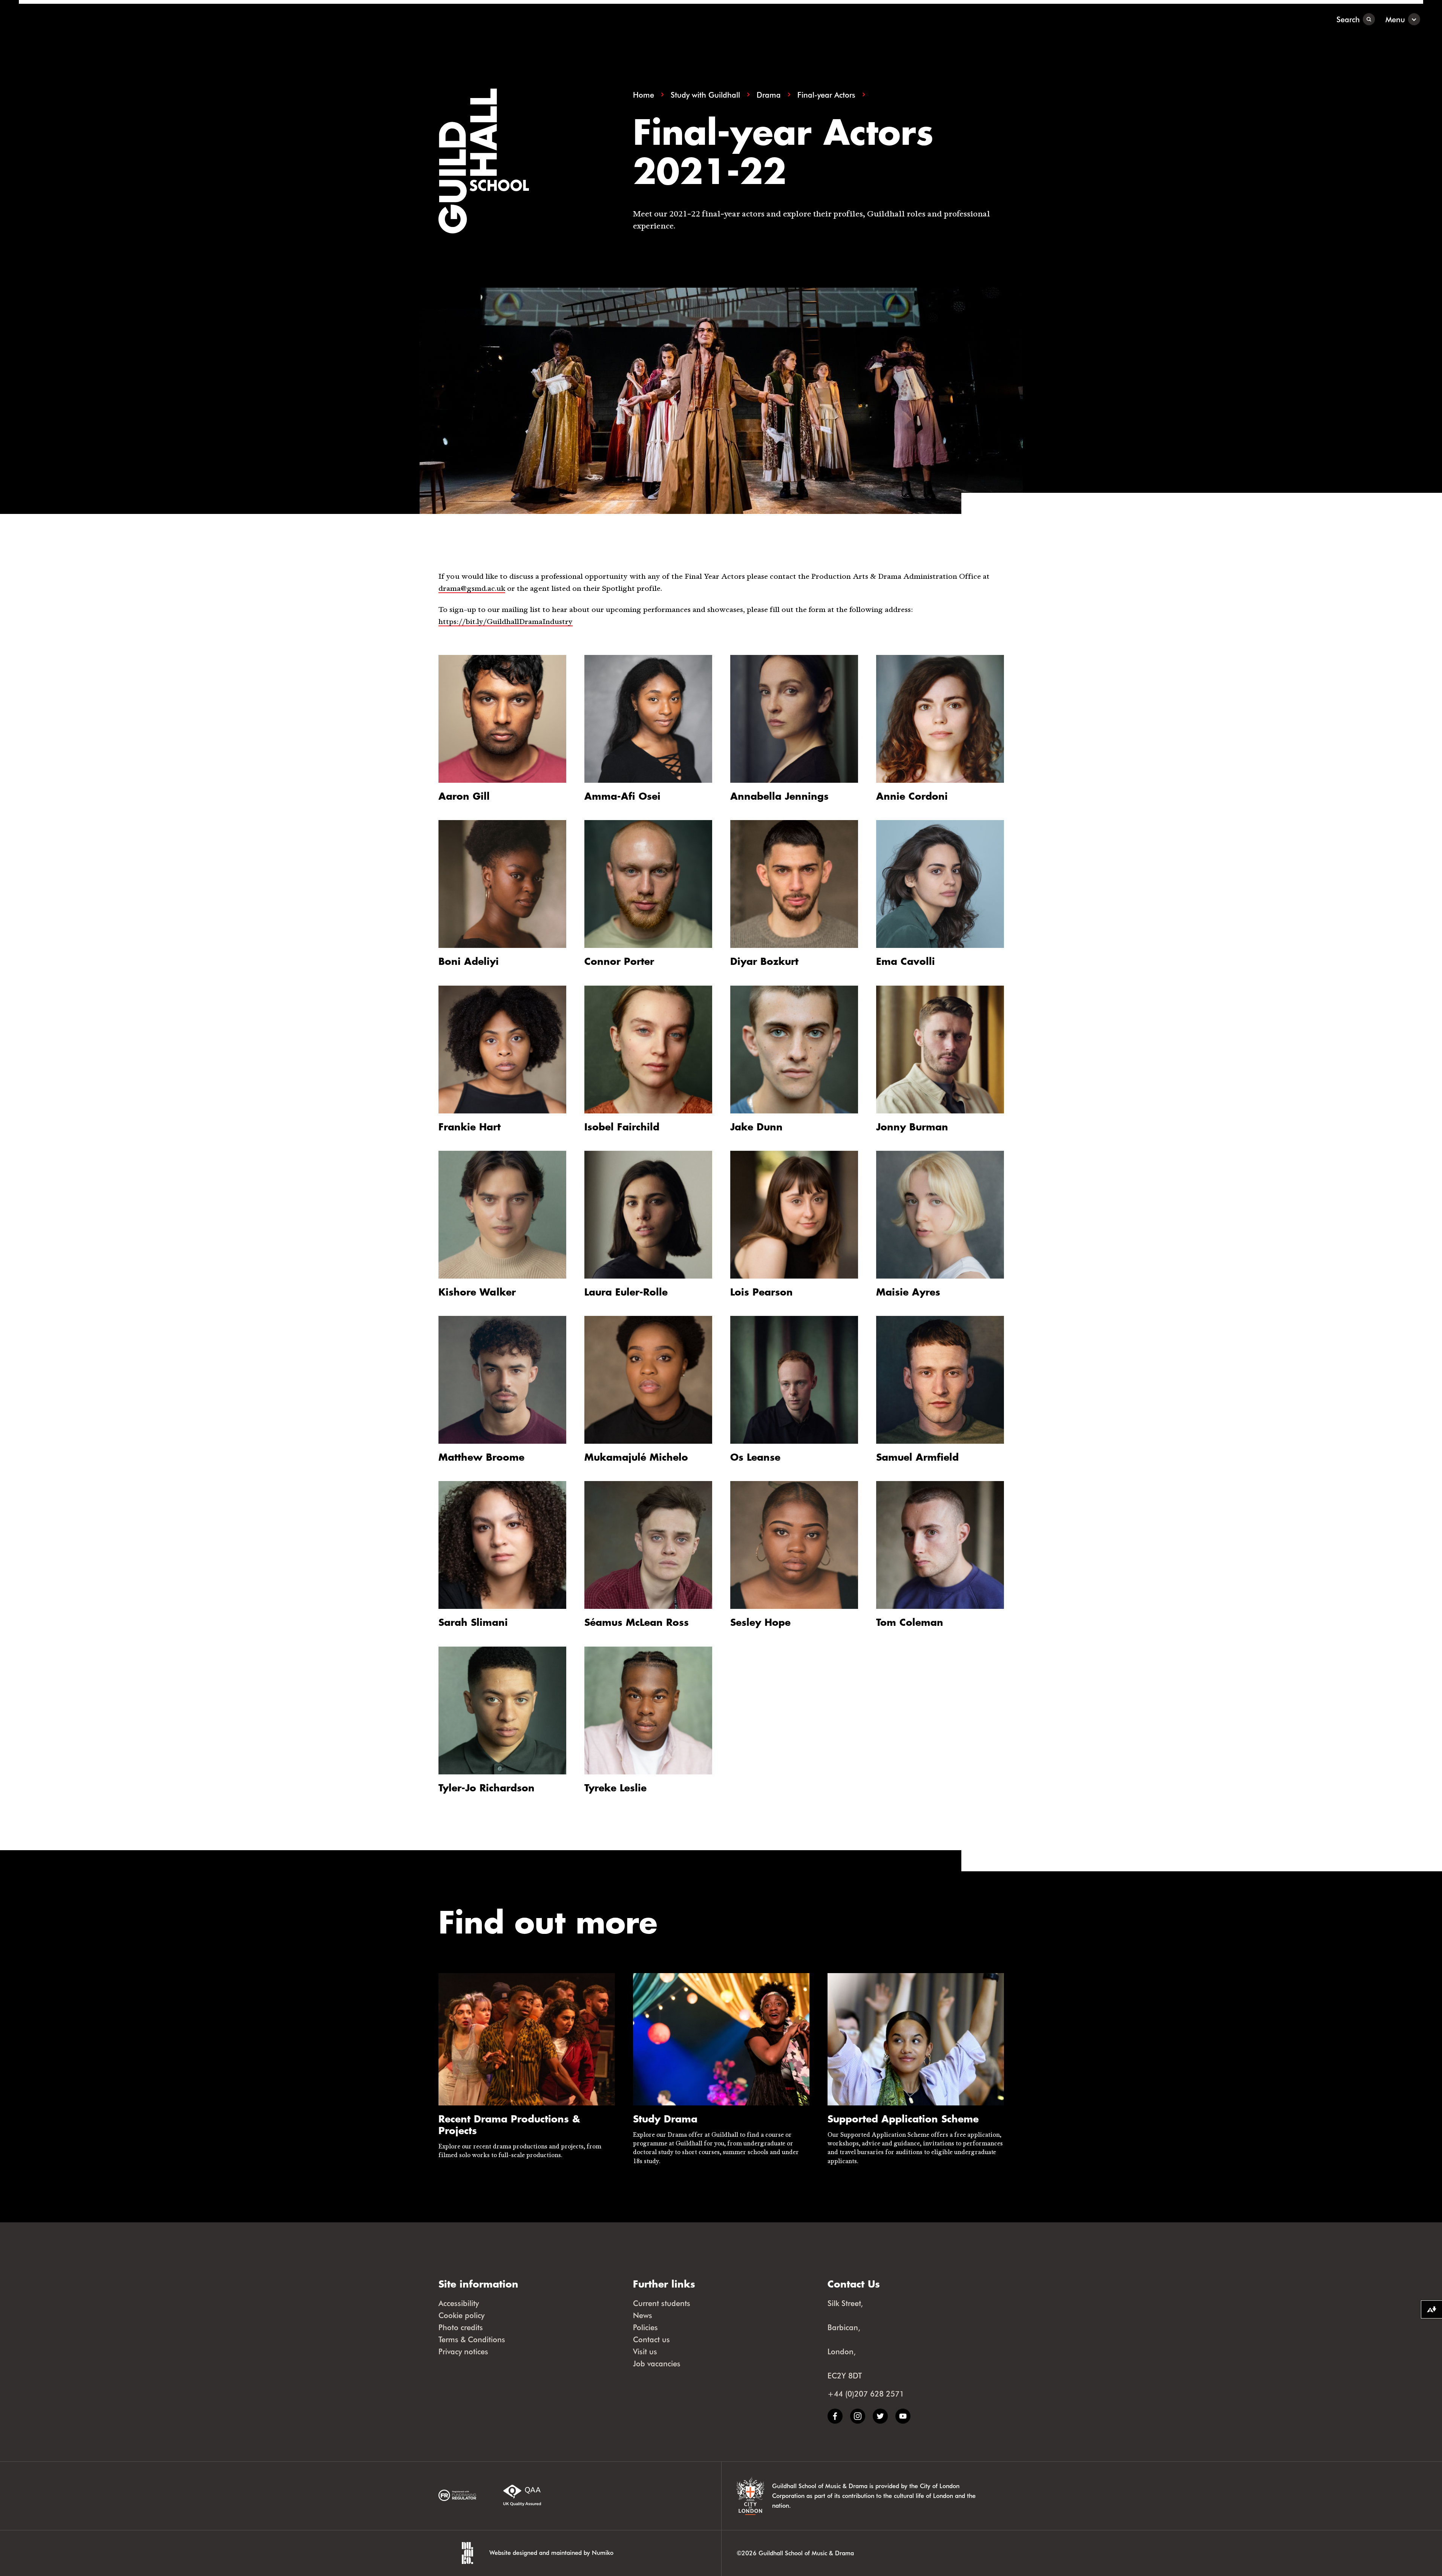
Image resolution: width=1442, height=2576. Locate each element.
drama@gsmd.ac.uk (472, 589)
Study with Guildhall (705, 95)
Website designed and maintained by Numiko (551, 2552)
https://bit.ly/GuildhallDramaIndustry (506, 622)
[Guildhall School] (66, 19)
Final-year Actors (826, 95)
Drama (769, 95)
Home (644, 95)
